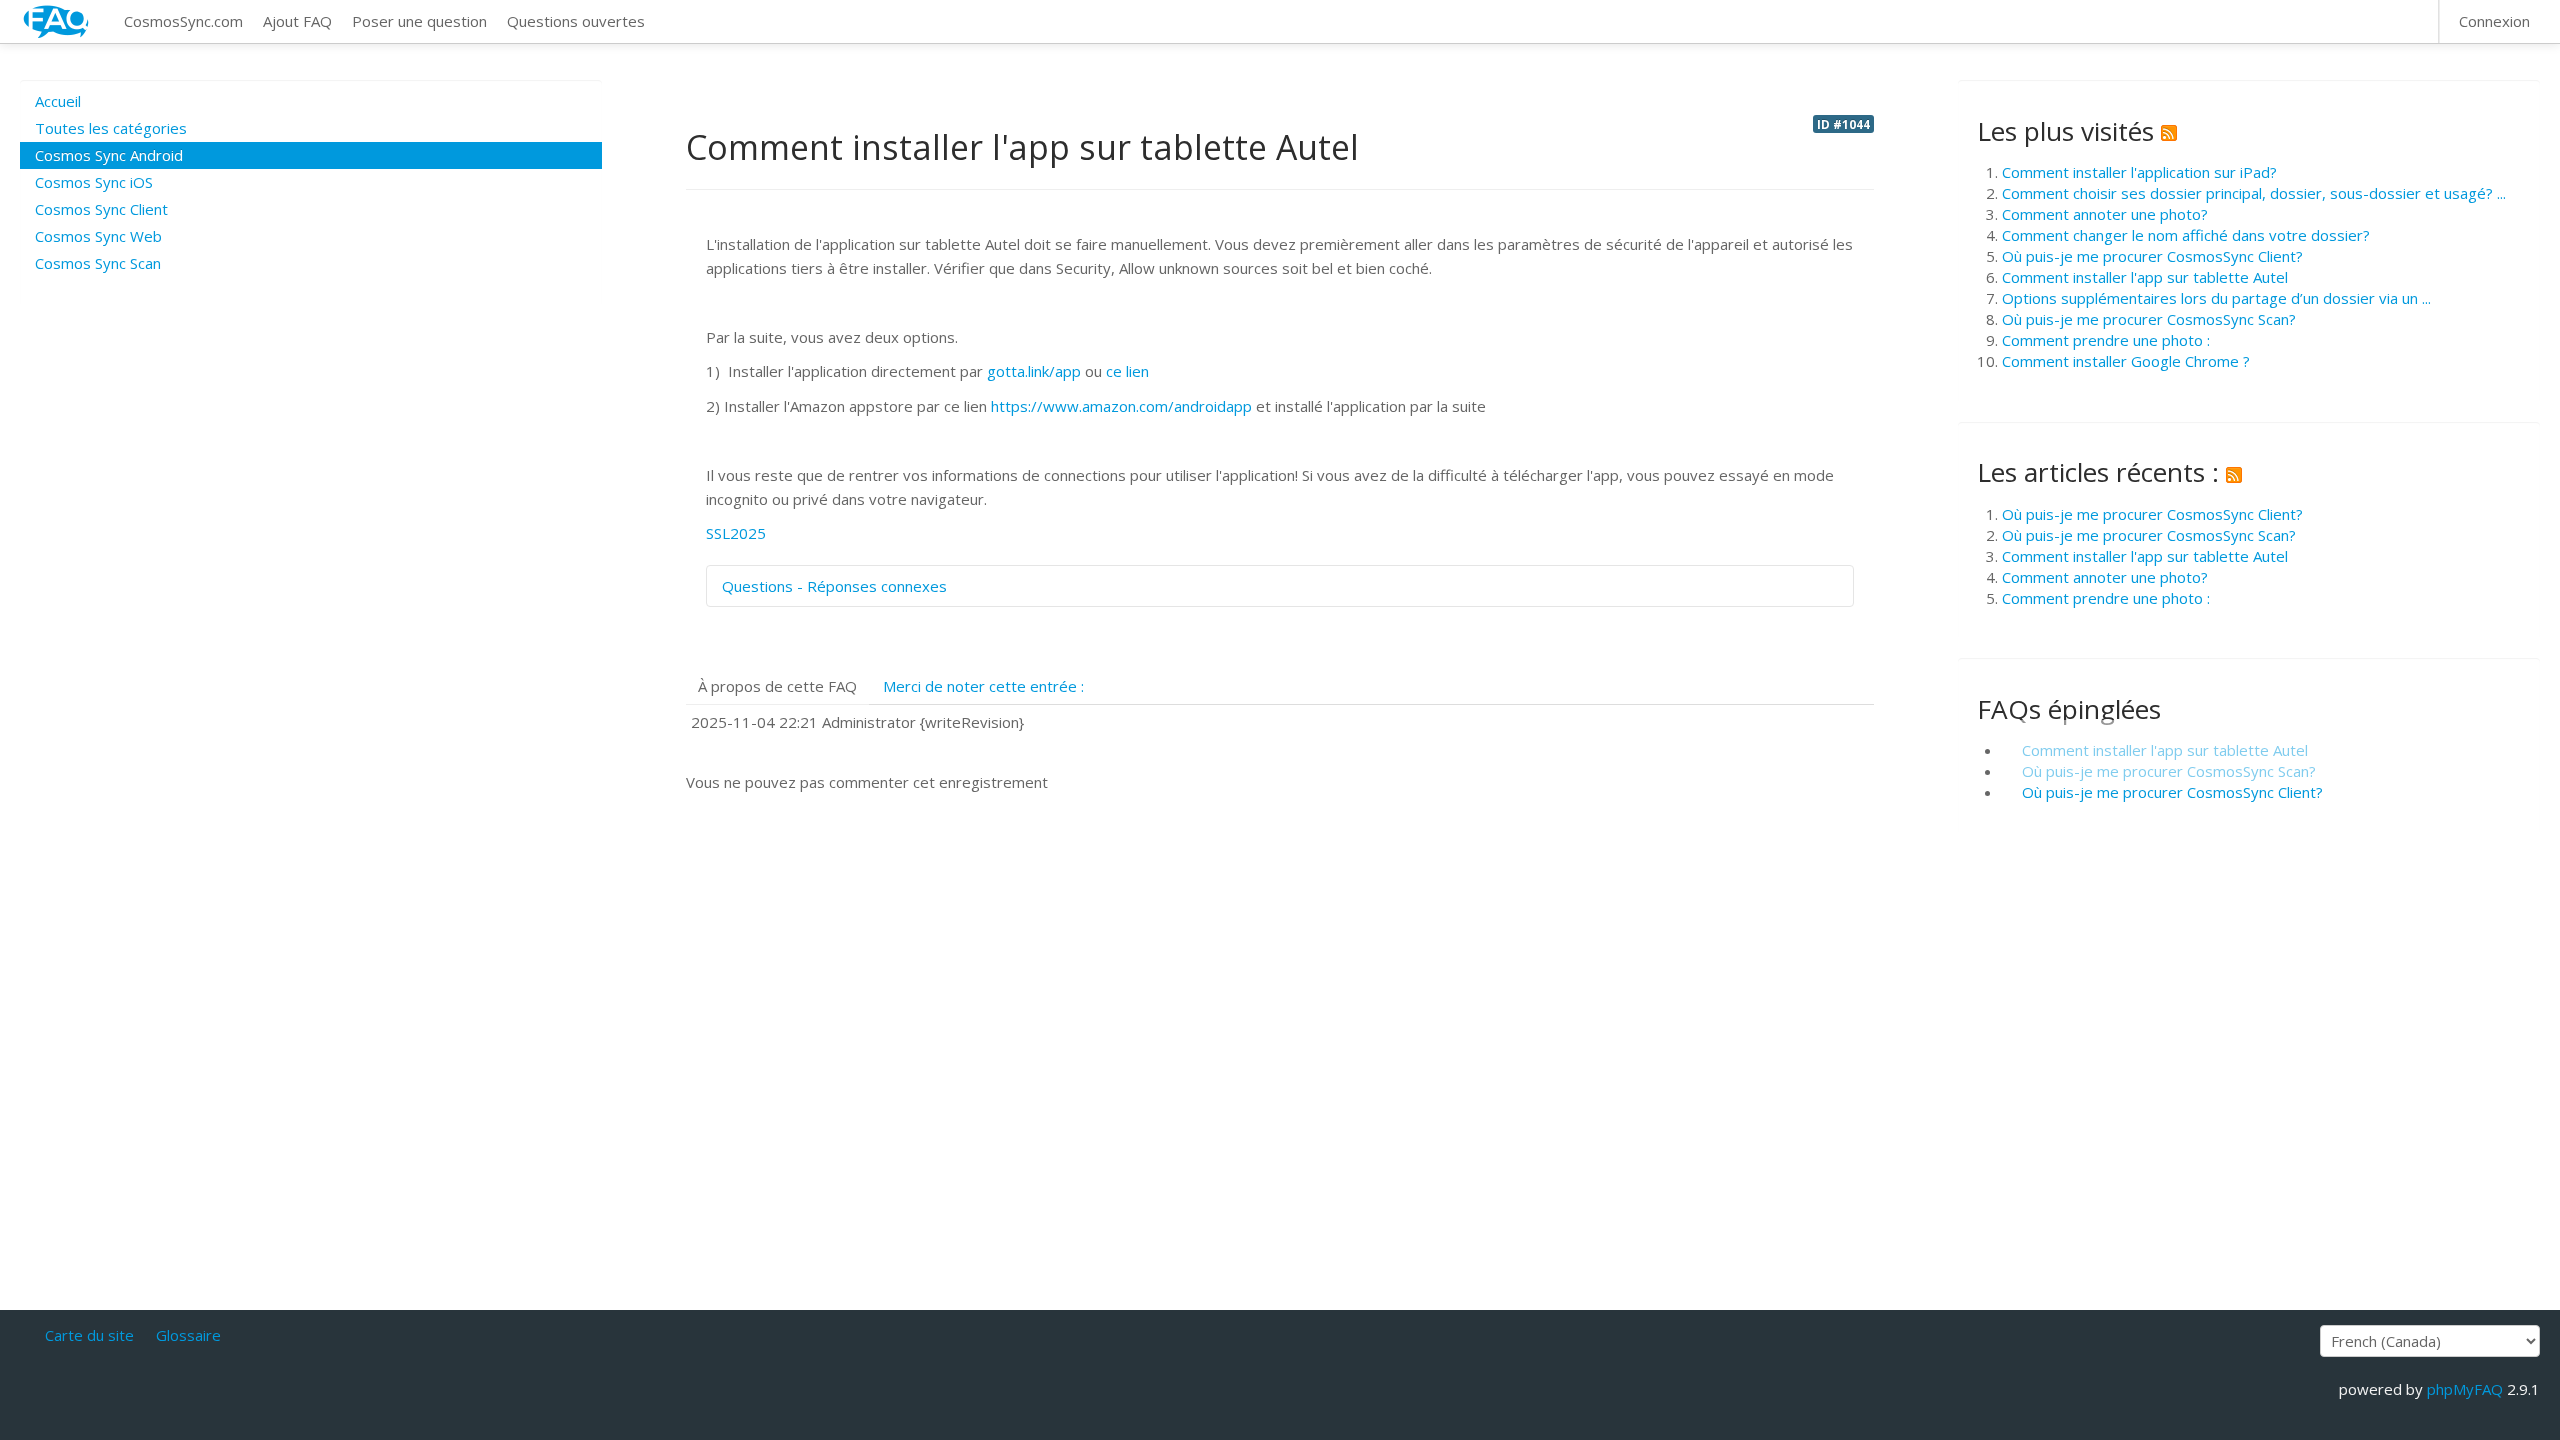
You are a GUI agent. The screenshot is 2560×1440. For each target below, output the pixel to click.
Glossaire (188, 1335)
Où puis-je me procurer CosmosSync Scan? (2149, 319)
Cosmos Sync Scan (98, 263)
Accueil (58, 101)
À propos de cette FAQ (777, 686)
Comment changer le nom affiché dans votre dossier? (2186, 235)
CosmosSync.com (183, 21)
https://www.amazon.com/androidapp (1121, 406)
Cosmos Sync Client (101, 209)
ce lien (1127, 371)
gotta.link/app (1034, 371)
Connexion (2494, 21)
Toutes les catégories (111, 128)
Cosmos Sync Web (98, 236)
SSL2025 (736, 533)
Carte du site (89, 1335)
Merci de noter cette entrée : (983, 686)
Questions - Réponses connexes (834, 586)
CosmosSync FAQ (57, 21)
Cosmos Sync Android (109, 155)
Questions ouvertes (576, 21)
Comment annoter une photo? (2105, 214)
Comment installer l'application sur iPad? (2139, 172)
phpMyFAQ (2465, 1389)
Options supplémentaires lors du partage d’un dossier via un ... (2216, 298)
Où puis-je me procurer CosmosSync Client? (2152, 256)
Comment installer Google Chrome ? (2126, 361)
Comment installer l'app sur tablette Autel (2145, 277)
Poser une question (419, 21)
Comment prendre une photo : (2106, 340)
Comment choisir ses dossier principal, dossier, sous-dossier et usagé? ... (2254, 193)
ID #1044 (1843, 124)
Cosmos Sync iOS (94, 182)
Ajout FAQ (297, 21)
